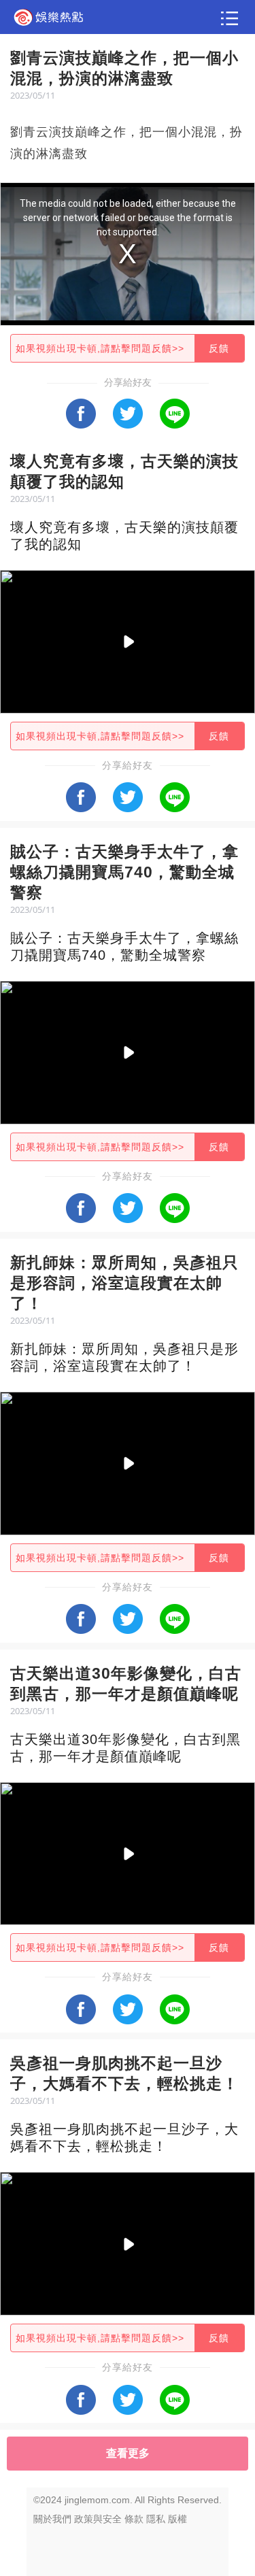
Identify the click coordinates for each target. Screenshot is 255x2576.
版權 (177, 2519)
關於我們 (52, 2519)
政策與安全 (98, 2519)
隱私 (156, 2519)
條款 (134, 2519)
